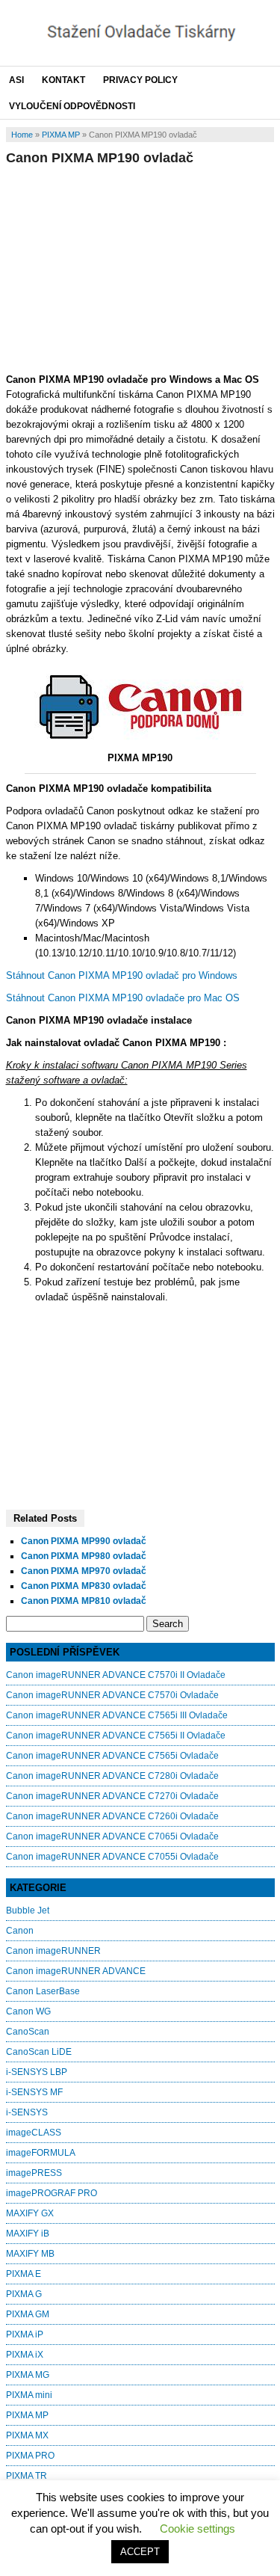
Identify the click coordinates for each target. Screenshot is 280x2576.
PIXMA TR (27, 2476)
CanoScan (28, 2032)
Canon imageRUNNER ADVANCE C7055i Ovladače (112, 1857)
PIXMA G (24, 2294)
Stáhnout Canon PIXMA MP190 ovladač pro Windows (122, 975)
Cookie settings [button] (197, 2529)
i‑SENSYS (27, 2112)
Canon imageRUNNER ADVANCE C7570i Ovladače (112, 1695)
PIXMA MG (28, 2375)
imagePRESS (34, 2173)
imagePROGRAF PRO (52, 2193)
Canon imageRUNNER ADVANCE (76, 1971)
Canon (20, 1931)
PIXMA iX (25, 2355)
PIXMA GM (28, 2314)
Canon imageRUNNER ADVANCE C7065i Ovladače (112, 1836)
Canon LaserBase (43, 1991)
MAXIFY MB (30, 2254)
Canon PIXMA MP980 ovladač (84, 1556)
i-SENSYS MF (34, 2092)
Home (22, 135)
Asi (16, 80)
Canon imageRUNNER (53, 1951)
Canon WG (28, 2011)
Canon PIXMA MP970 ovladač (84, 1571)
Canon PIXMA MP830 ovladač (84, 1586)
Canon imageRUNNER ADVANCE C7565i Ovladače (112, 1756)
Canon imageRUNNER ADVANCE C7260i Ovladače (112, 1816)
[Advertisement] (140, 267)
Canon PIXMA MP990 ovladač (84, 1541)
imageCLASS (34, 2133)
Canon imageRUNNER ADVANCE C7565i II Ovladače (116, 1736)
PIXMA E (24, 2274)
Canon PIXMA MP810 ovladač (84, 1601)
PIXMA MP (61, 135)
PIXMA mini (29, 2395)
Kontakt (63, 80)
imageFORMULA (41, 2153)
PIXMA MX (27, 2435)
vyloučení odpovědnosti (72, 106)
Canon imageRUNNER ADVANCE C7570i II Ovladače (116, 1675)
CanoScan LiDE (39, 2052)
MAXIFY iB (28, 2234)
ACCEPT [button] (140, 2552)
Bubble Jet (28, 1911)
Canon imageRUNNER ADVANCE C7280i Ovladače (112, 1776)
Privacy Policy (140, 80)
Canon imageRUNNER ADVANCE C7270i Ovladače (112, 1796)
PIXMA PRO (30, 2456)
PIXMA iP (25, 2334)
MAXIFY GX (30, 2213)
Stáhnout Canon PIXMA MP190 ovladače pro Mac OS (123, 998)
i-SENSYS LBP (37, 2072)
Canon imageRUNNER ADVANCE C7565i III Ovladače (117, 1715)
